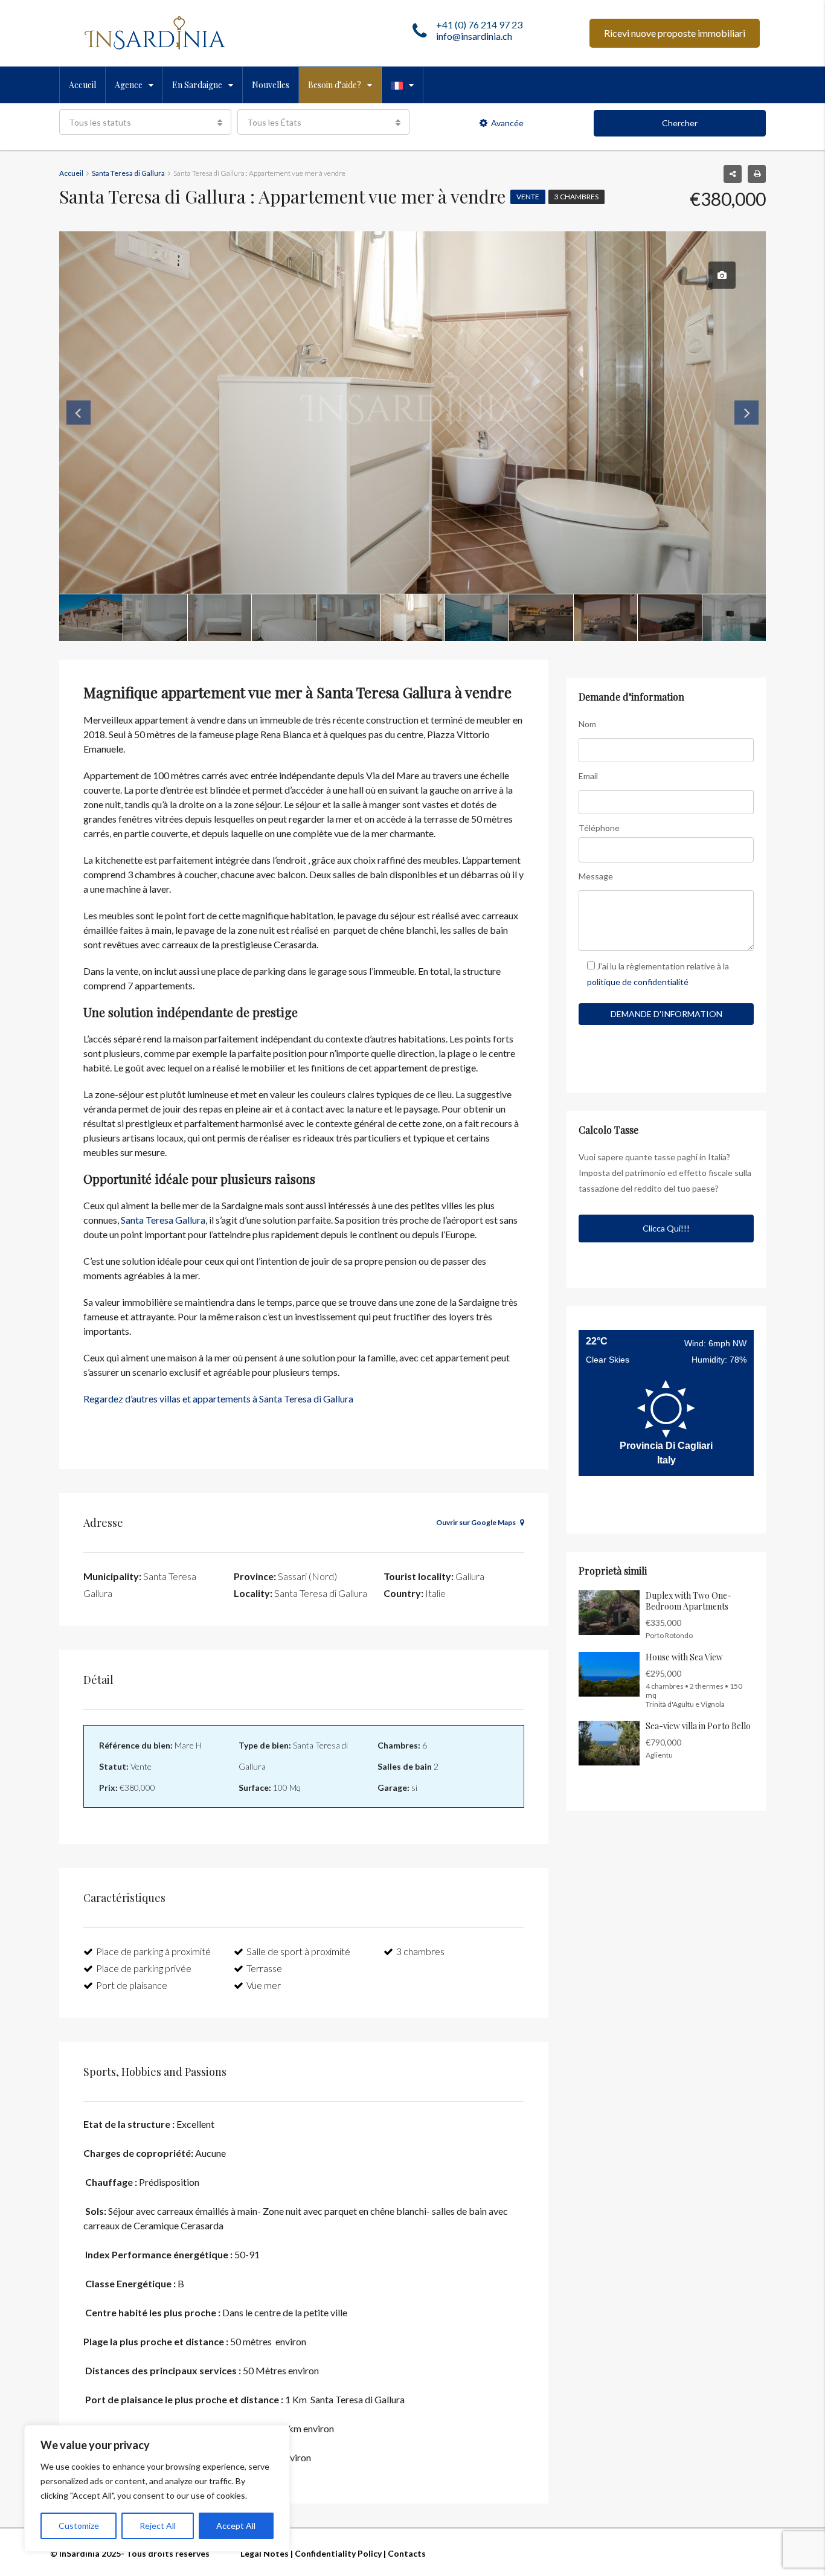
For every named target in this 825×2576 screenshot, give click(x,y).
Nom (587, 724)
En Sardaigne (197, 85)
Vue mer (264, 1985)
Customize (79, 2526)
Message (596, 876)
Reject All (158, 2526)
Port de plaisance (132, 1985)
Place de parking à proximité (153, 1951)
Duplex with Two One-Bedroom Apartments (689, 1601)
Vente (528, 197)
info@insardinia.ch (474, 36)
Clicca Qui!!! (666, 1228)
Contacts (407, 2553)
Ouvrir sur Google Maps (477, 1522)
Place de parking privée (144, 1968)
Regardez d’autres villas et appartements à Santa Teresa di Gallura (218, 1399)
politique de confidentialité (638, 982)
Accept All (236, 2526)
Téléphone (599, 828)
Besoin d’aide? (335, 85)
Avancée (507, 123)
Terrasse (264, 1968)
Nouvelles (271, 85)
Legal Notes (265, 2553)
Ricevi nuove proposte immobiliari (675, 33)
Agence (129, 85)
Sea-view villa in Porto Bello (698, 1726)
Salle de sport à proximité (298, 1951)
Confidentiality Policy (338, 2553)
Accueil (82, 85)
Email (588, 776)
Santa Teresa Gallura (162, 1220)
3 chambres (576, 197)
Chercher (680, 123)
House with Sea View (684, 1657)
